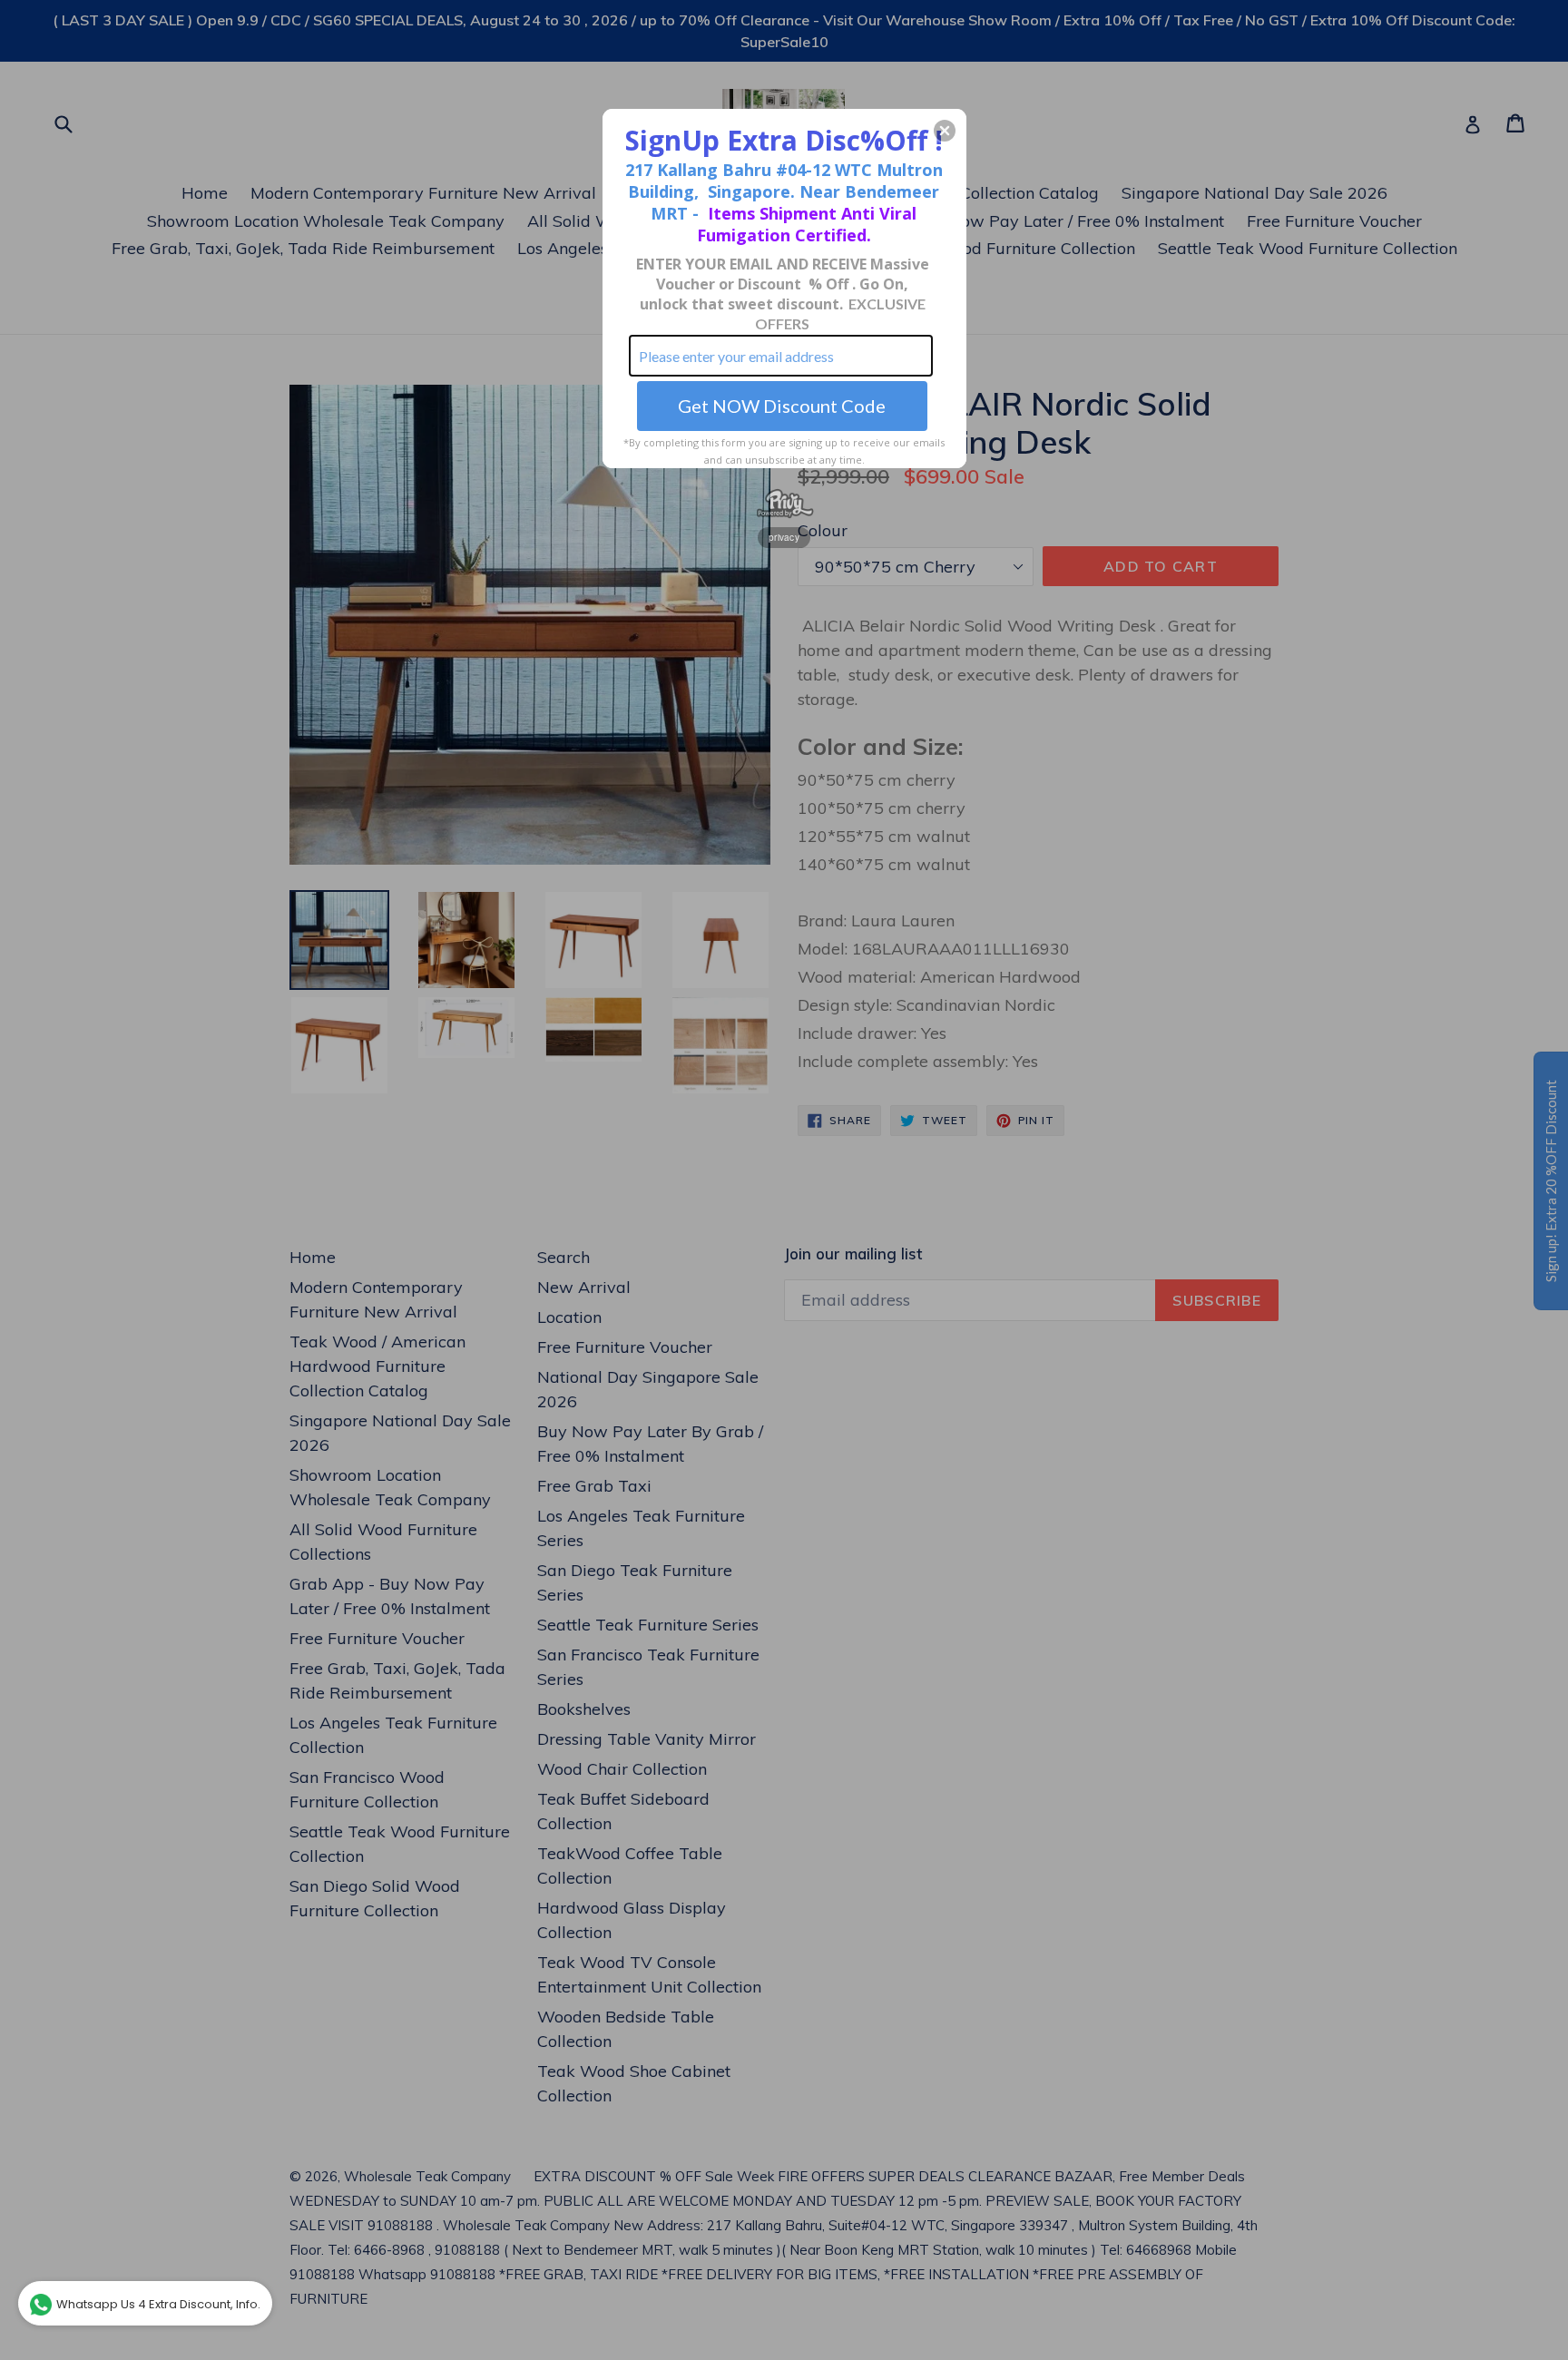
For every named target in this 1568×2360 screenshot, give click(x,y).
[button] (945, 131)
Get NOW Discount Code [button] (782, 406)
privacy (784, 537)
